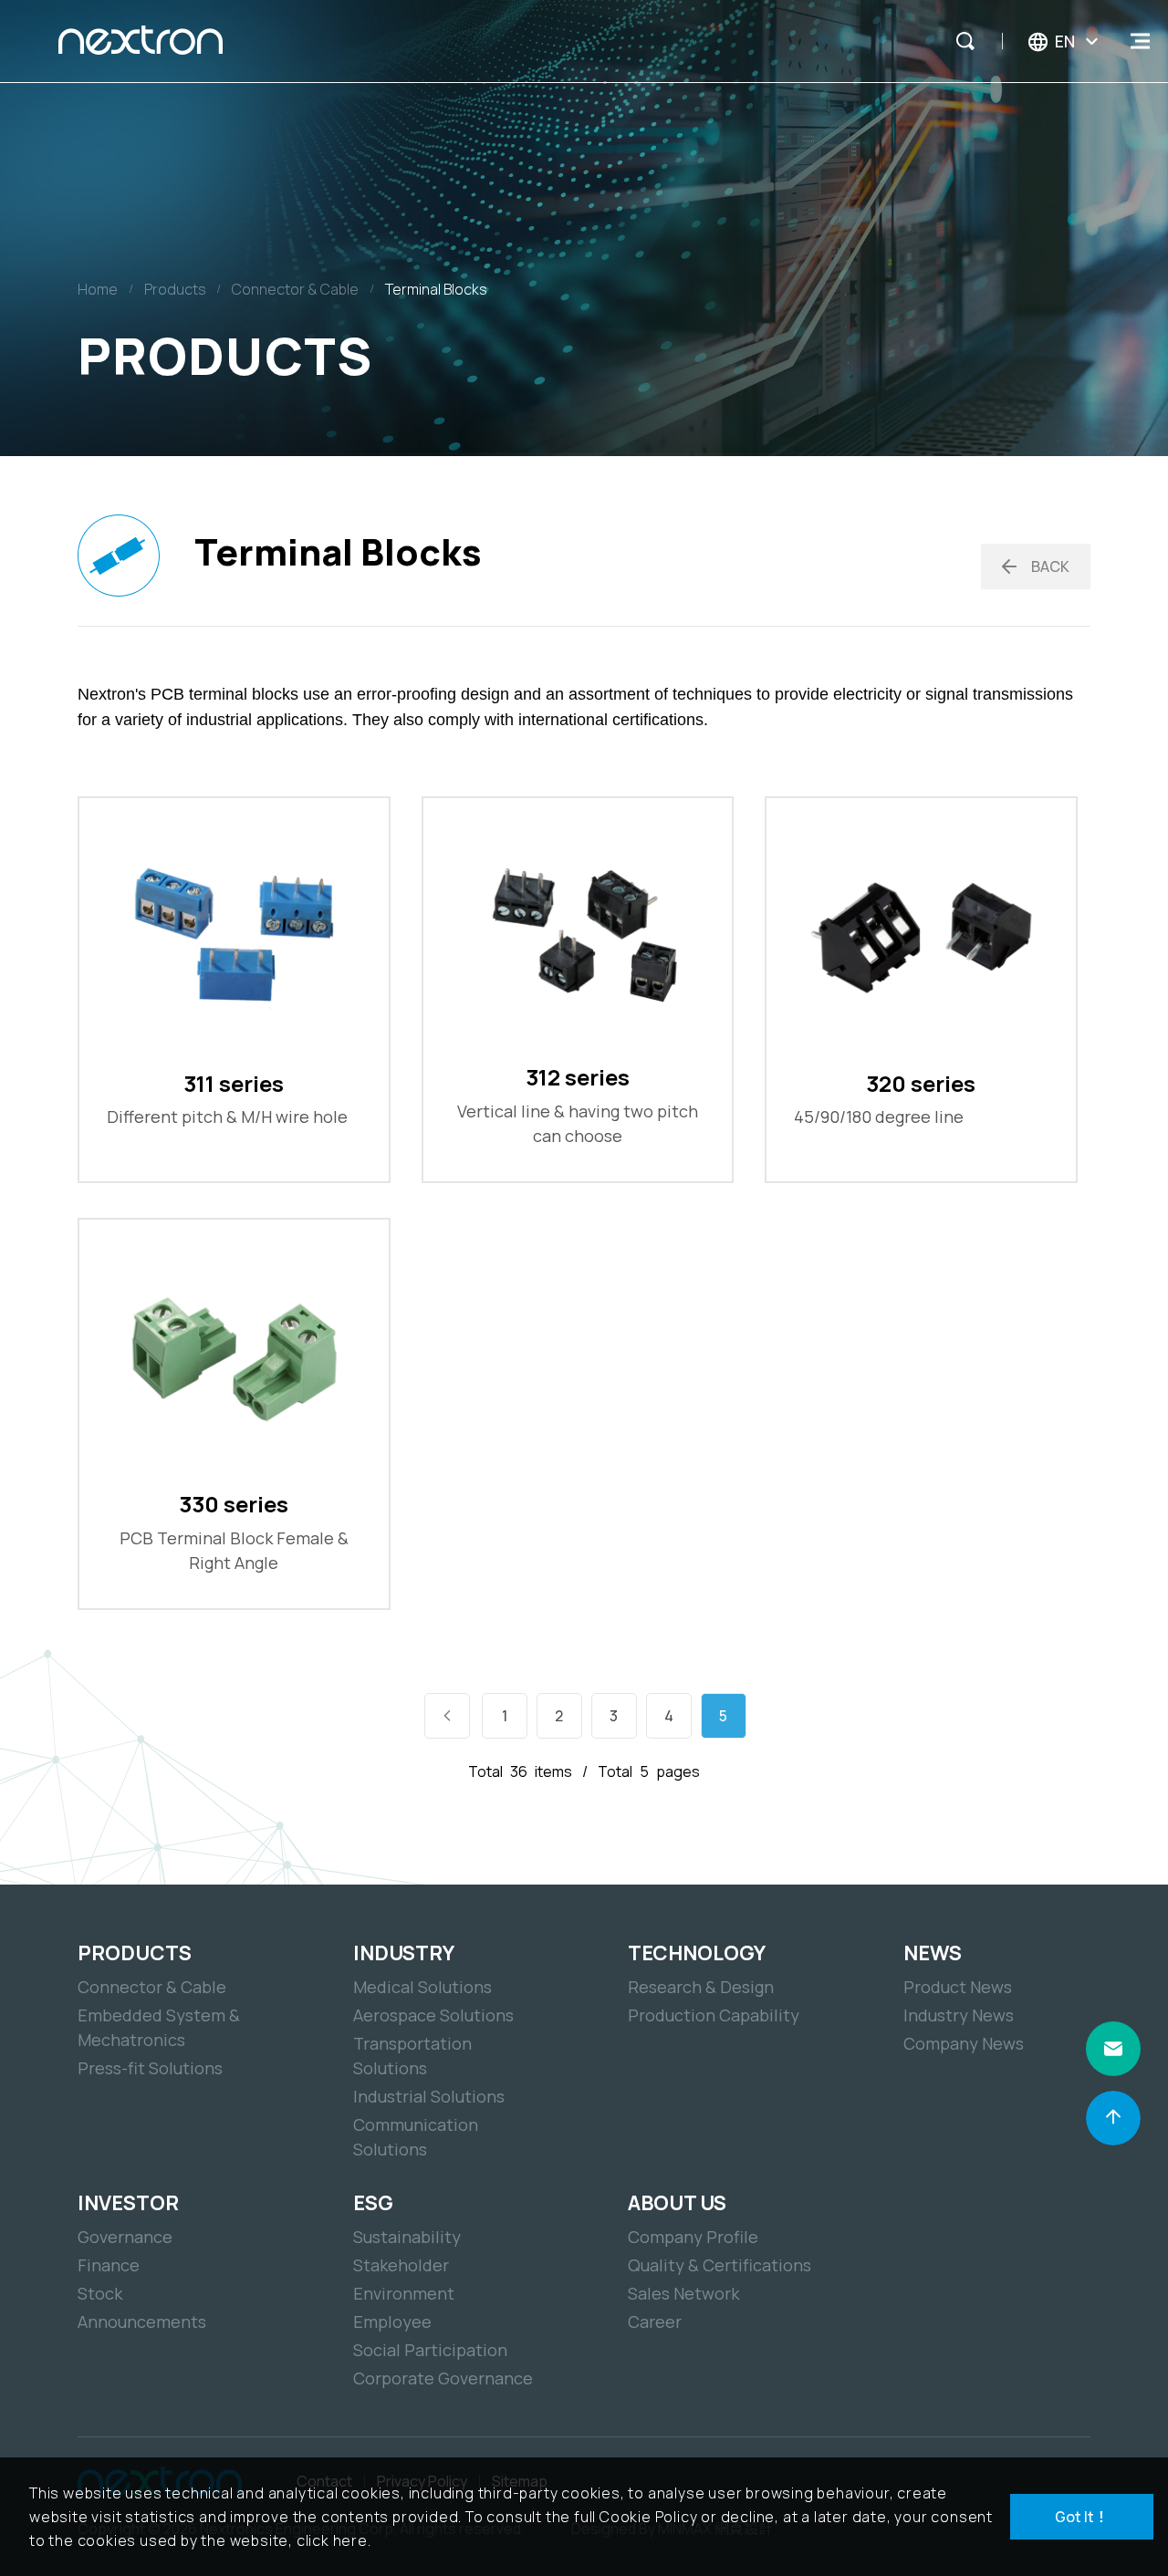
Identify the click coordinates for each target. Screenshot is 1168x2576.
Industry (404, 1953)
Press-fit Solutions (150, 2068)
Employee (392, 2322)
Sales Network (683, 2293)
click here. (334, 2540)
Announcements (142, 2322)
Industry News (959, 2015)
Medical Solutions (422, 1987)
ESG (373, 2203)
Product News (958, 1987)
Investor (128, 2203)
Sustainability (407, 2237)
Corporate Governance (443, 2378)
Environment (404, 2293)
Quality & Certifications (720, 2265)
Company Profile (693, 2237)
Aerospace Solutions (433, 2015)
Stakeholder (401, 2265)
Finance (109, 2265)
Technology (697, 1953)
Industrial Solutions (429, 2096)
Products (175, 289)
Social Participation (430, 2350)
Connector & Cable (295, 289)
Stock (100, 2293)
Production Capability (714, 2015)
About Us (677, 2203)
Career (655, 2322)
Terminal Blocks (436, 289)
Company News (964, 2043)
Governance (125, 2237)
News (933, 1953)
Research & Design (701, 1987)
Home (98, 289)
